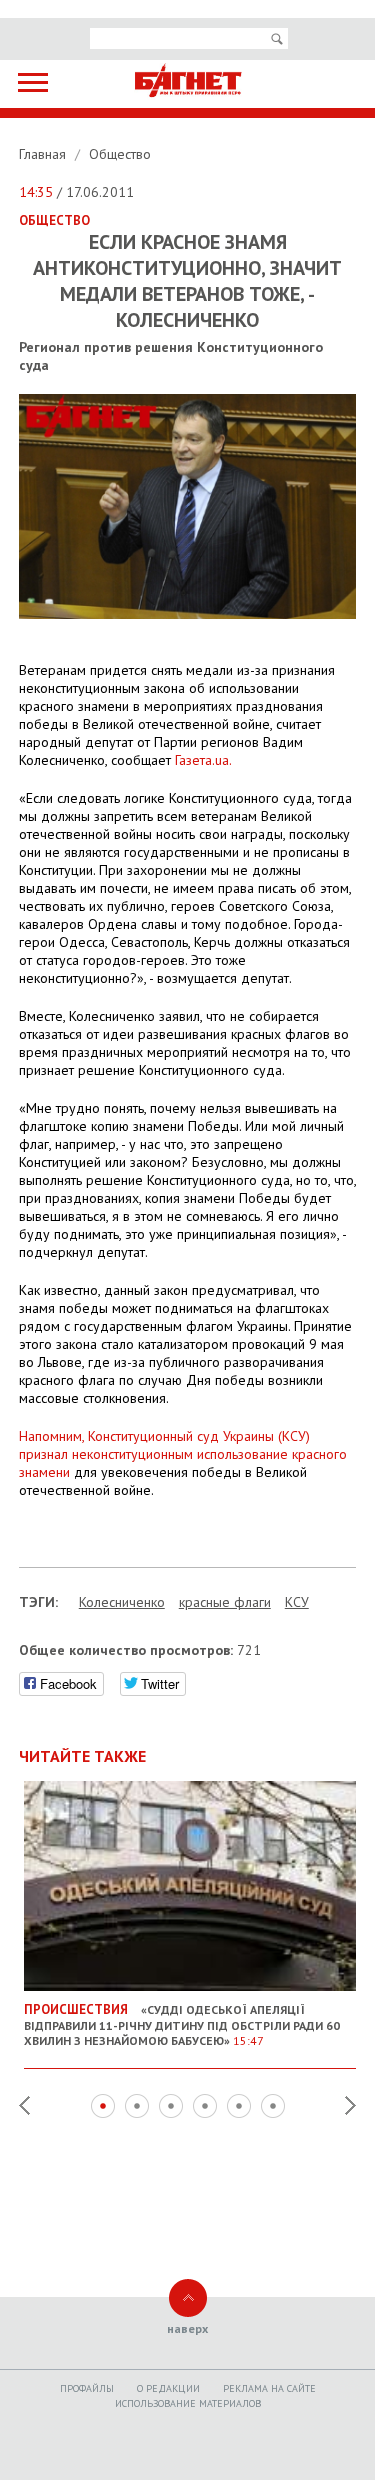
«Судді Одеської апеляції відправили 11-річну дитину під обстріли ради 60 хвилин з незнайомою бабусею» (182, 2024)
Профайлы (87, 2388)
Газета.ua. (203, 760)
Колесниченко (122, 1602)
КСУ (297, 1602)
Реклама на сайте (269, 2388)
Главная (44, 154)
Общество (120, 154)
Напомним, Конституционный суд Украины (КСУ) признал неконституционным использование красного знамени (183, 1454)
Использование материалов (188, 2403)
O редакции (168, 2388)
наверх (187, 2328)
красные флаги (225, 1602)
